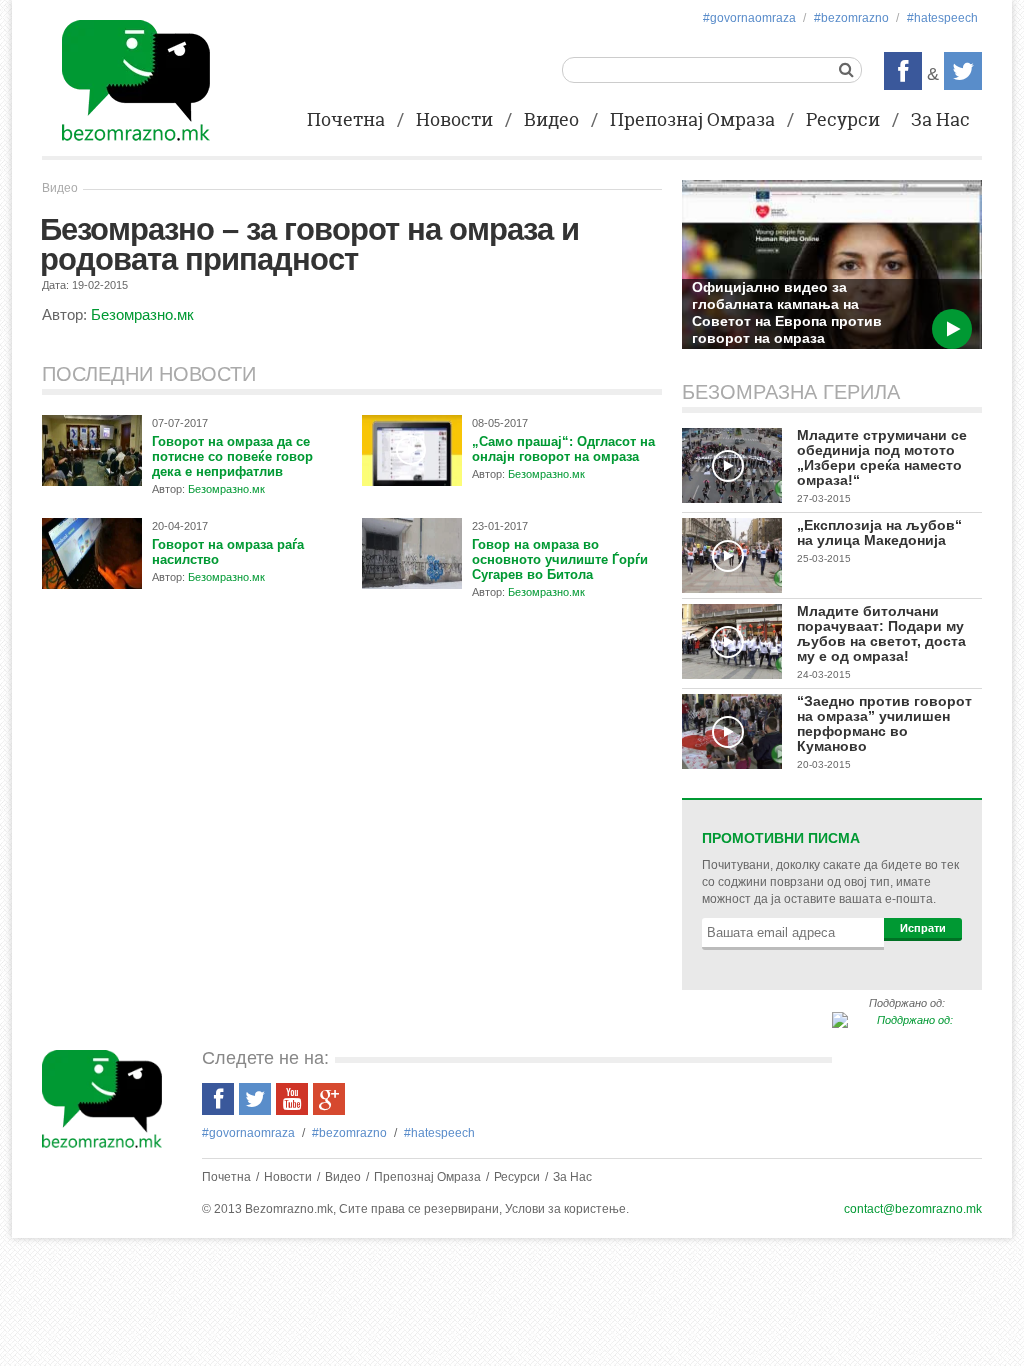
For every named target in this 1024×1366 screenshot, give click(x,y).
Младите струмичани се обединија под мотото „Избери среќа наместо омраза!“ (882, 457)
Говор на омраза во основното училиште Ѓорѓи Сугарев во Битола (560, 559)
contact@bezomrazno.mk (913, 1209)
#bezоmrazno (851, 18)
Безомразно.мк (142, 314)
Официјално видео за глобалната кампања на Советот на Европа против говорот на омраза (787, 312)
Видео (551, 121)
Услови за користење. (567, 1209)
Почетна (346, 121)
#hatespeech (942, 18)
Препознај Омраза (692, 121)
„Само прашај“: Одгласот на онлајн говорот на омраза (563, 449)
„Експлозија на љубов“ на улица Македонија (879, 532)
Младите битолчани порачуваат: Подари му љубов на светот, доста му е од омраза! (881, 633)
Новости (454, 121)
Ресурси (843, 121)
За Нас (940, 121)
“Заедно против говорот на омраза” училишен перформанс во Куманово (884, 723)
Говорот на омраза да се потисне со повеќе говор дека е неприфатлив (232, 456)
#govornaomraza (749, 18)
